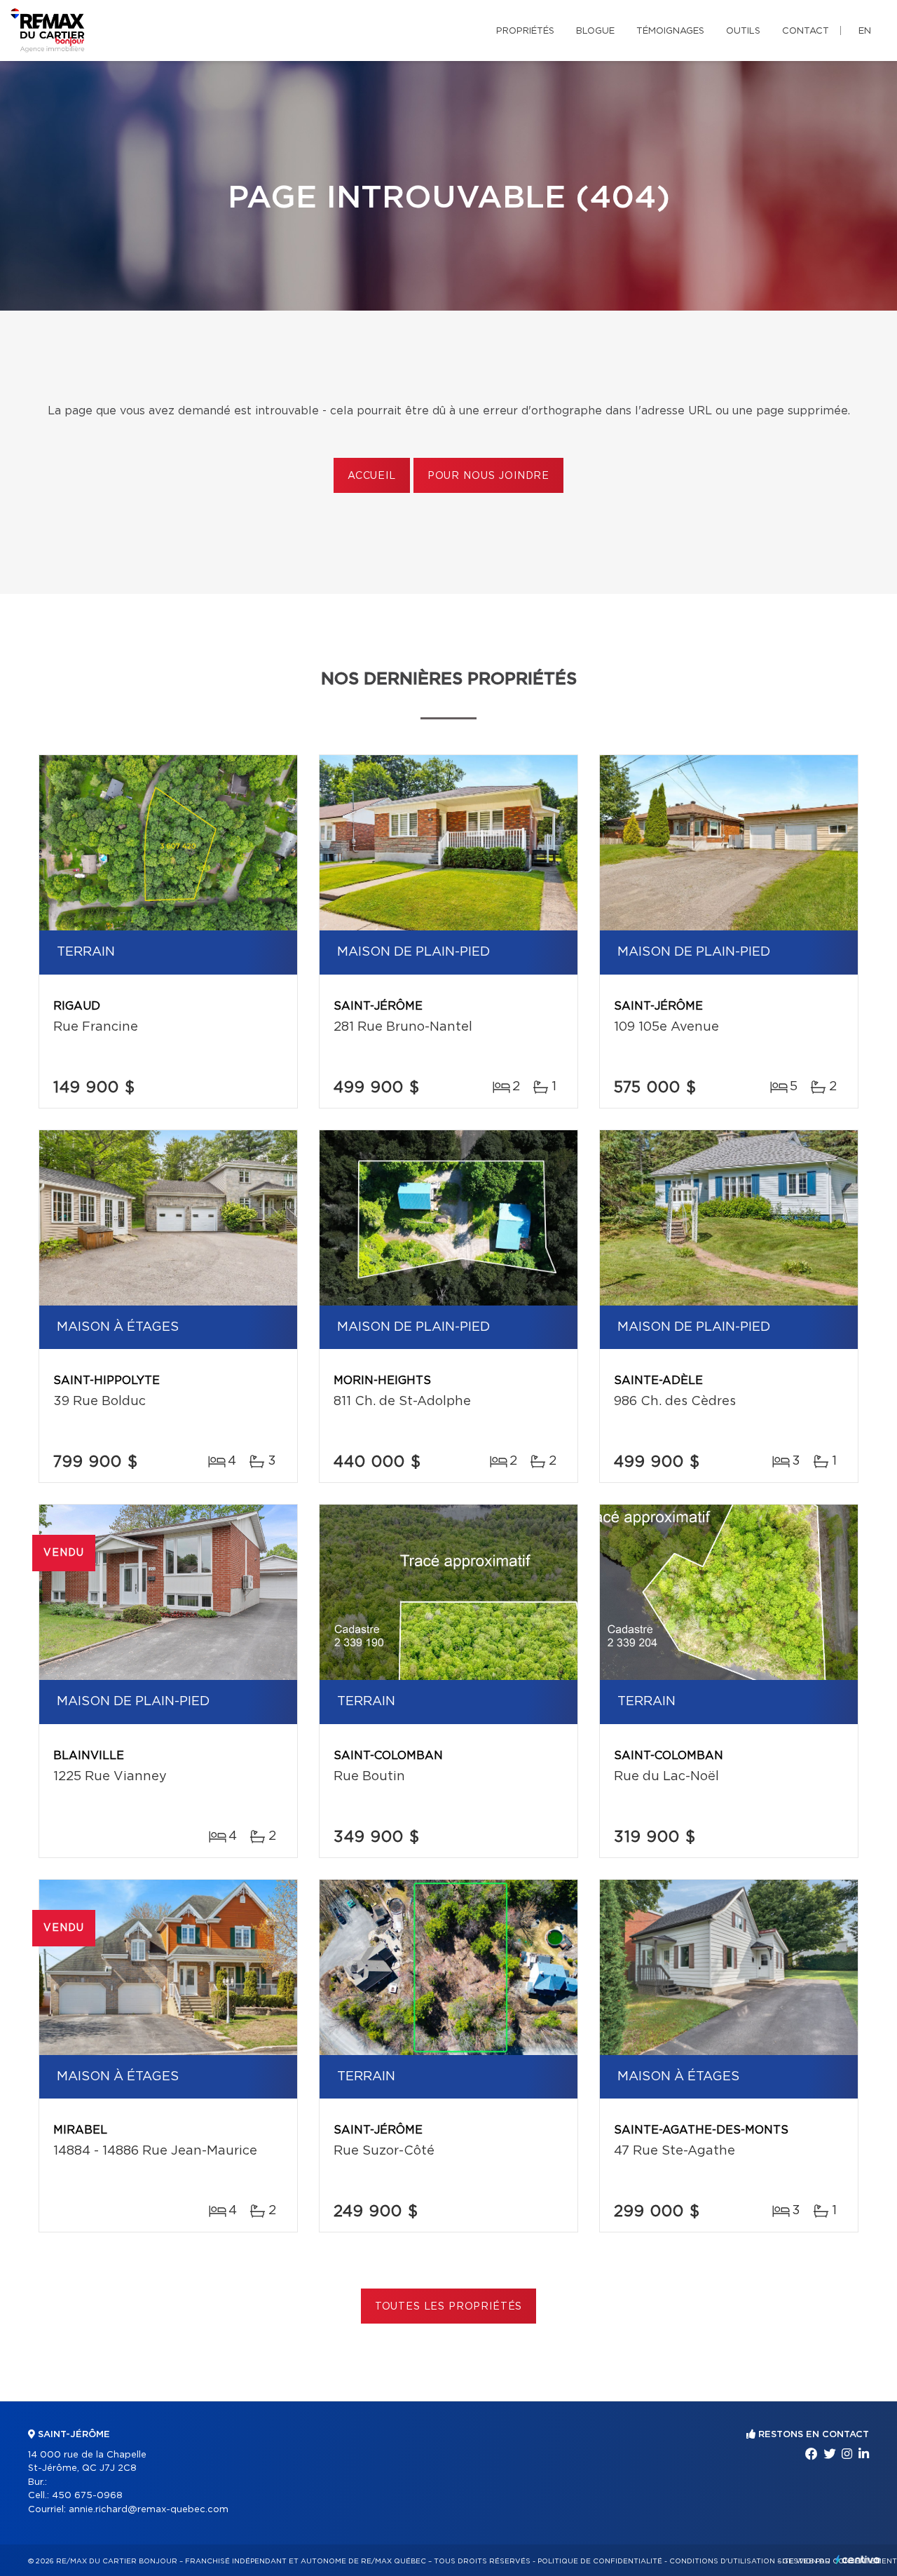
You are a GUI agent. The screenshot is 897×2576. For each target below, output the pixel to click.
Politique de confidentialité (600, 2561)
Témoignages (670, 31)
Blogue (595, 31)
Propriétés (525, 31)
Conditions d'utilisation (722, 2561)
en (865, 31)
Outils (743, 31)
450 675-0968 (87, 2496)
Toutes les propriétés (449, 2307)
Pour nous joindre (488, 476)
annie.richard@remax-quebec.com (149, 2510)
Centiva (858, 2560)
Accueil (372, 476)
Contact (806, 31)
